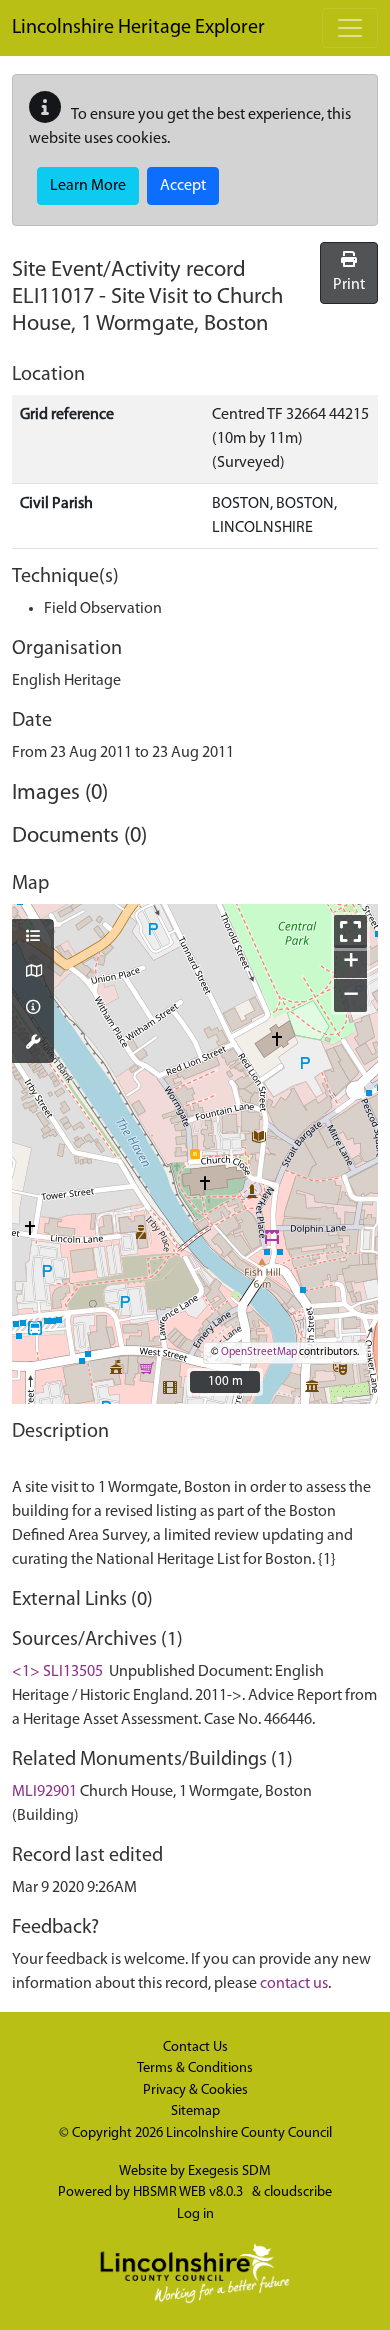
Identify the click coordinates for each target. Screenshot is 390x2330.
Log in (195, 2214)
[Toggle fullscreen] (350, 931)
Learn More (88, 186)
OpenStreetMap (259, 1352)
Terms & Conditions (195, 2068)
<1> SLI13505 (57, 1672)
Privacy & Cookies (195, 2090)
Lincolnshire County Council (249, 2133)
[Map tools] (33, 1044)
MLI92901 (44, 1792)
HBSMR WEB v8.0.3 (189, 2192)
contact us (294, 1984)
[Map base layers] (33, 973)
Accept (183, 186)
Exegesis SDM (229, 2171)
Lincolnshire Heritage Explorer (138, 28)
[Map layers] (33, 938)
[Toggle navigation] (350, 28)
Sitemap (195, 2111)
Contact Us (195, 2047)
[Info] (33, 1009)
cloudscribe (298, 2192)
